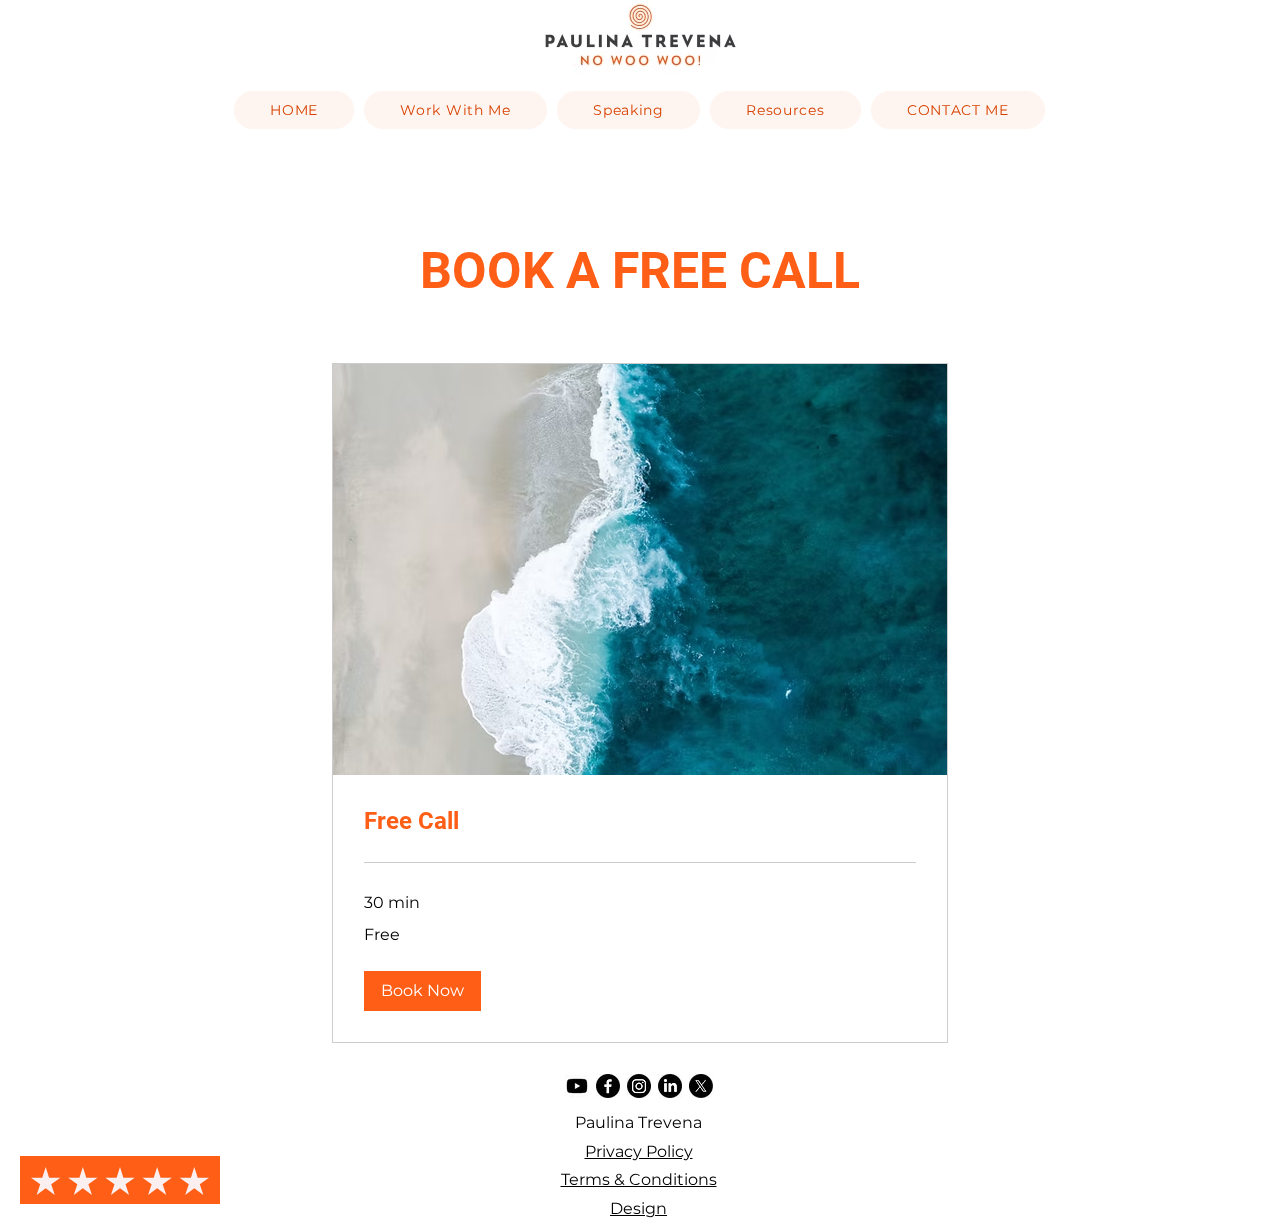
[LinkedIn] (670, 1086)
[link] (640, 822)
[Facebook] (608, 1086)
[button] (422, 991)
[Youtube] (577, 1086)
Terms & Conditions (639, 1179)
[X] (701, 1086)
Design (638, 1208)
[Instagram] (639, 1086)
